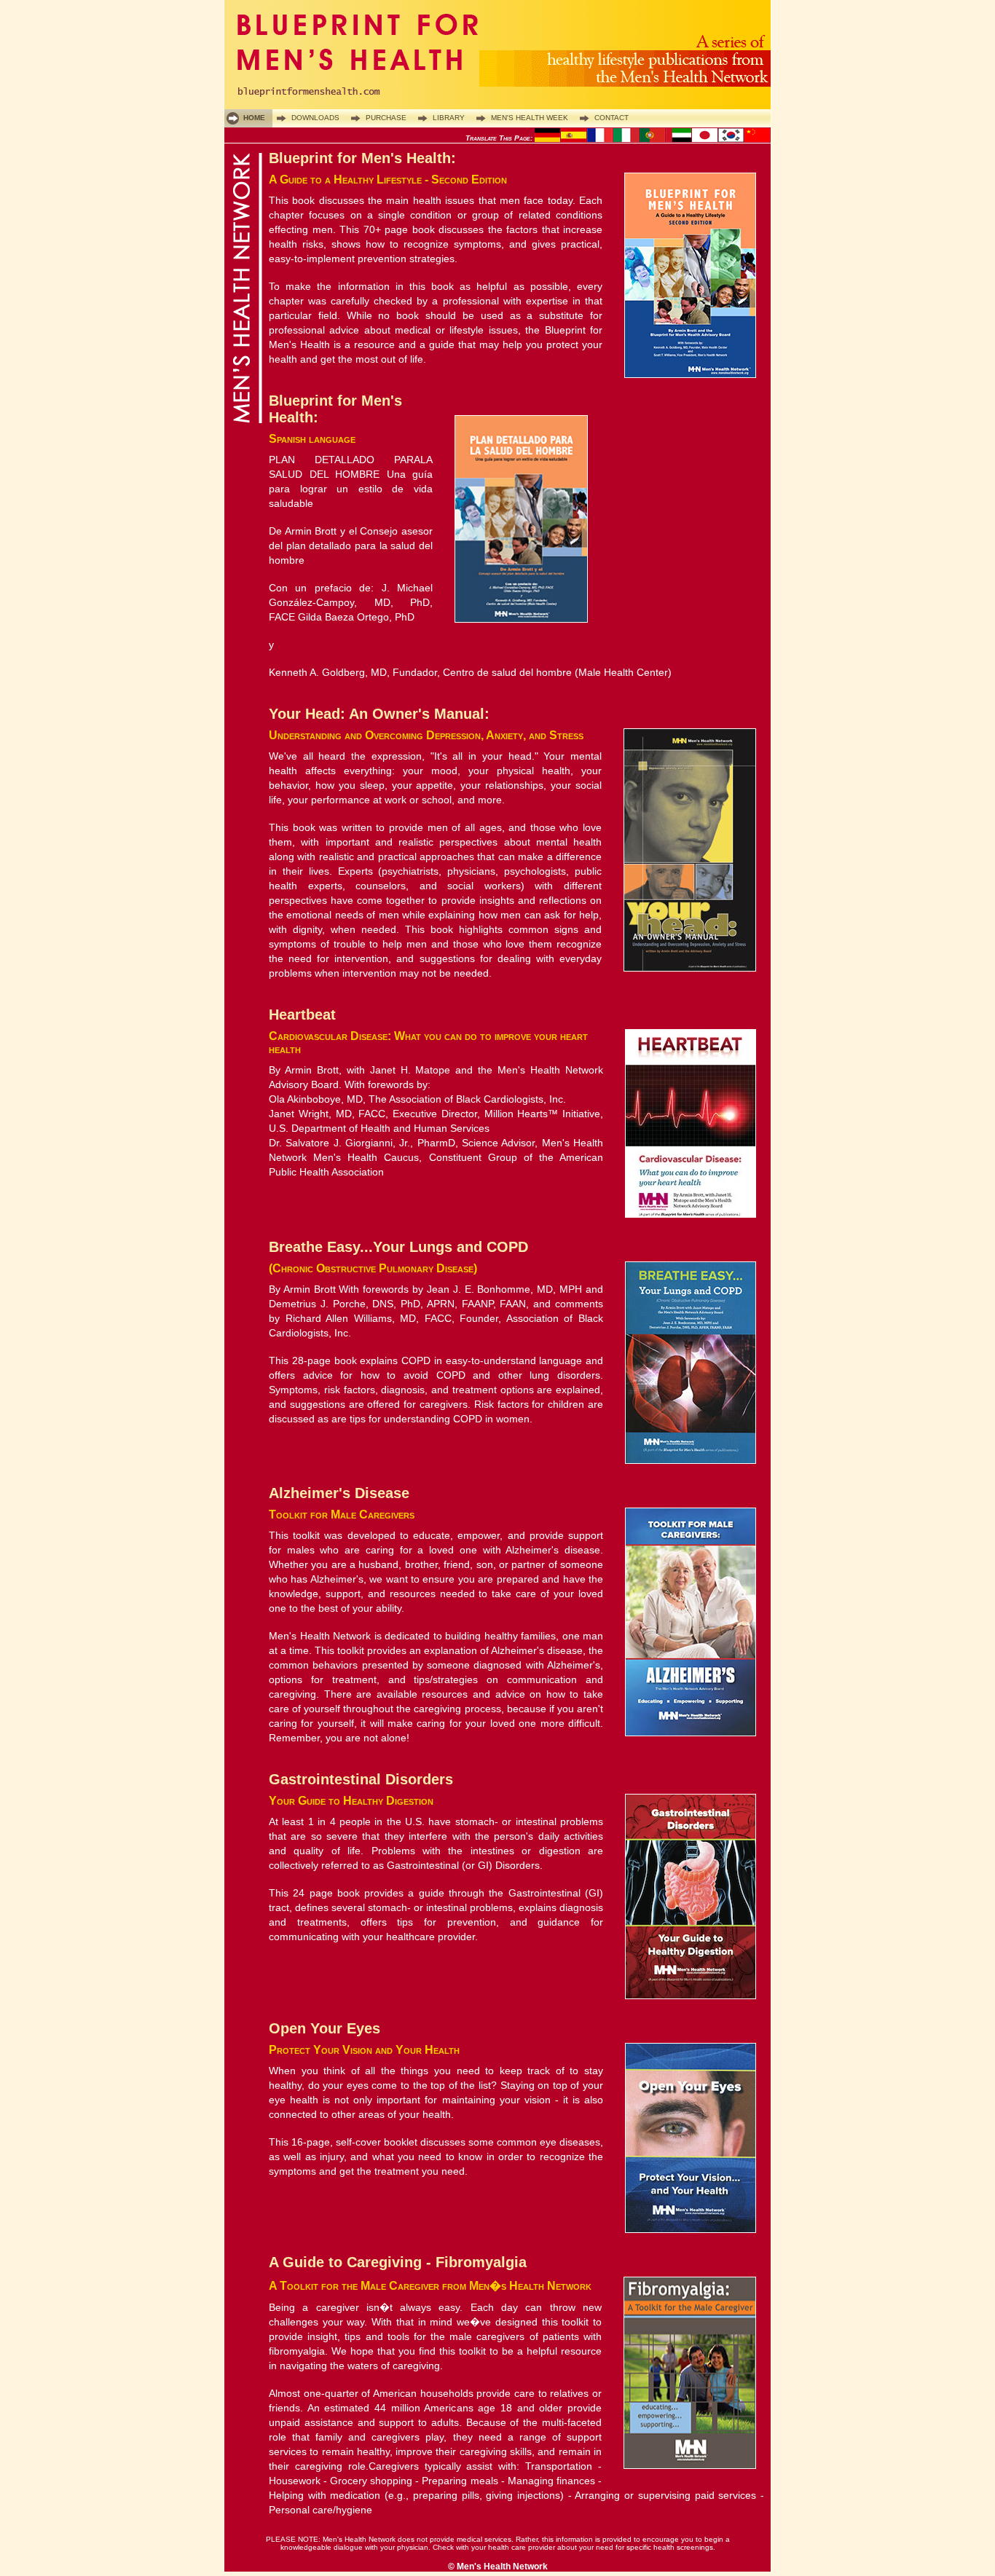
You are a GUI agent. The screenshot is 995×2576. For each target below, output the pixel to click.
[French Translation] (600, 139)
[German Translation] (548, 139)
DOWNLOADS (315, 118)
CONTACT (611, 118)
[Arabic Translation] (679, 139)
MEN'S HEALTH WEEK (530, 118)
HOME (254, 118)
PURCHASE (386, 118)
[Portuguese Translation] (653, 139)
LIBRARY (449, 118)
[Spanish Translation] (574, 139)
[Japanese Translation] (705, 139)
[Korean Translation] (731, 139)
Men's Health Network (502, 2567)
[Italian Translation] (626, 139)
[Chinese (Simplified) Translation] (758, 139)
